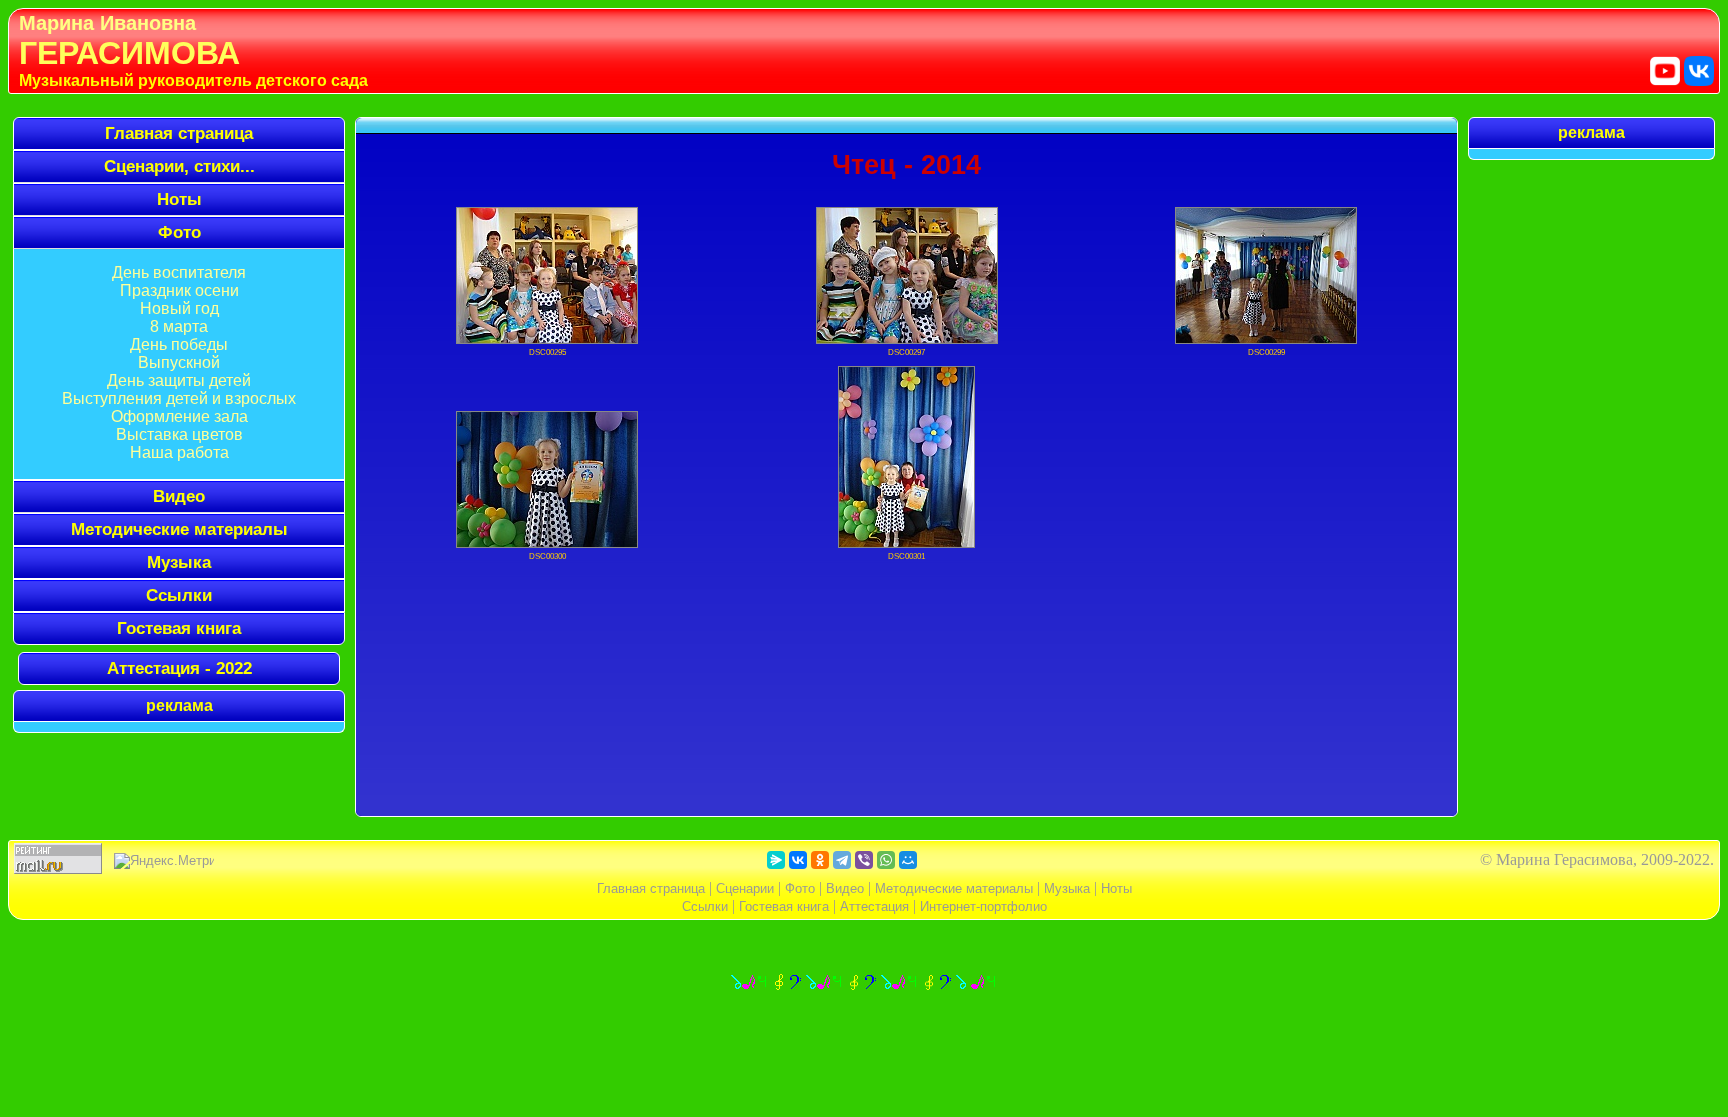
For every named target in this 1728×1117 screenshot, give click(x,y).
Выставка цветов (179, 434)
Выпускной (179, 362)
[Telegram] (842, 860)
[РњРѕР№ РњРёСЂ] (908, 860)
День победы (179, 344)
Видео (845, 888)
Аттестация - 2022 (179, 668)
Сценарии (745, 888)
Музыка (179, 562)
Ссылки (179, 595)
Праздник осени (179, 290)
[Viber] (864, 860)
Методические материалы (179, 529)
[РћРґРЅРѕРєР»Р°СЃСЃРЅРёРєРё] (820, 860)
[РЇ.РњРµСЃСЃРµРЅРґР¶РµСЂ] (776, 860)
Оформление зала (179, 416)
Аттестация (874, 906)
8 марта (179, 326)
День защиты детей (179, 380)
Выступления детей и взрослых (179, 398)
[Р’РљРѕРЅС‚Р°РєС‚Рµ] (798, 860)
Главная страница (179, 133)
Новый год (179, 308)
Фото (800, 888)
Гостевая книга (179, 628)
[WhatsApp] (886, 860)
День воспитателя (179, 272)
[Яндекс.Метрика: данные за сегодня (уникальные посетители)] (164, 861)
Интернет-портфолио (983, 906)
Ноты (1116, 888)
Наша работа (179, 452)
